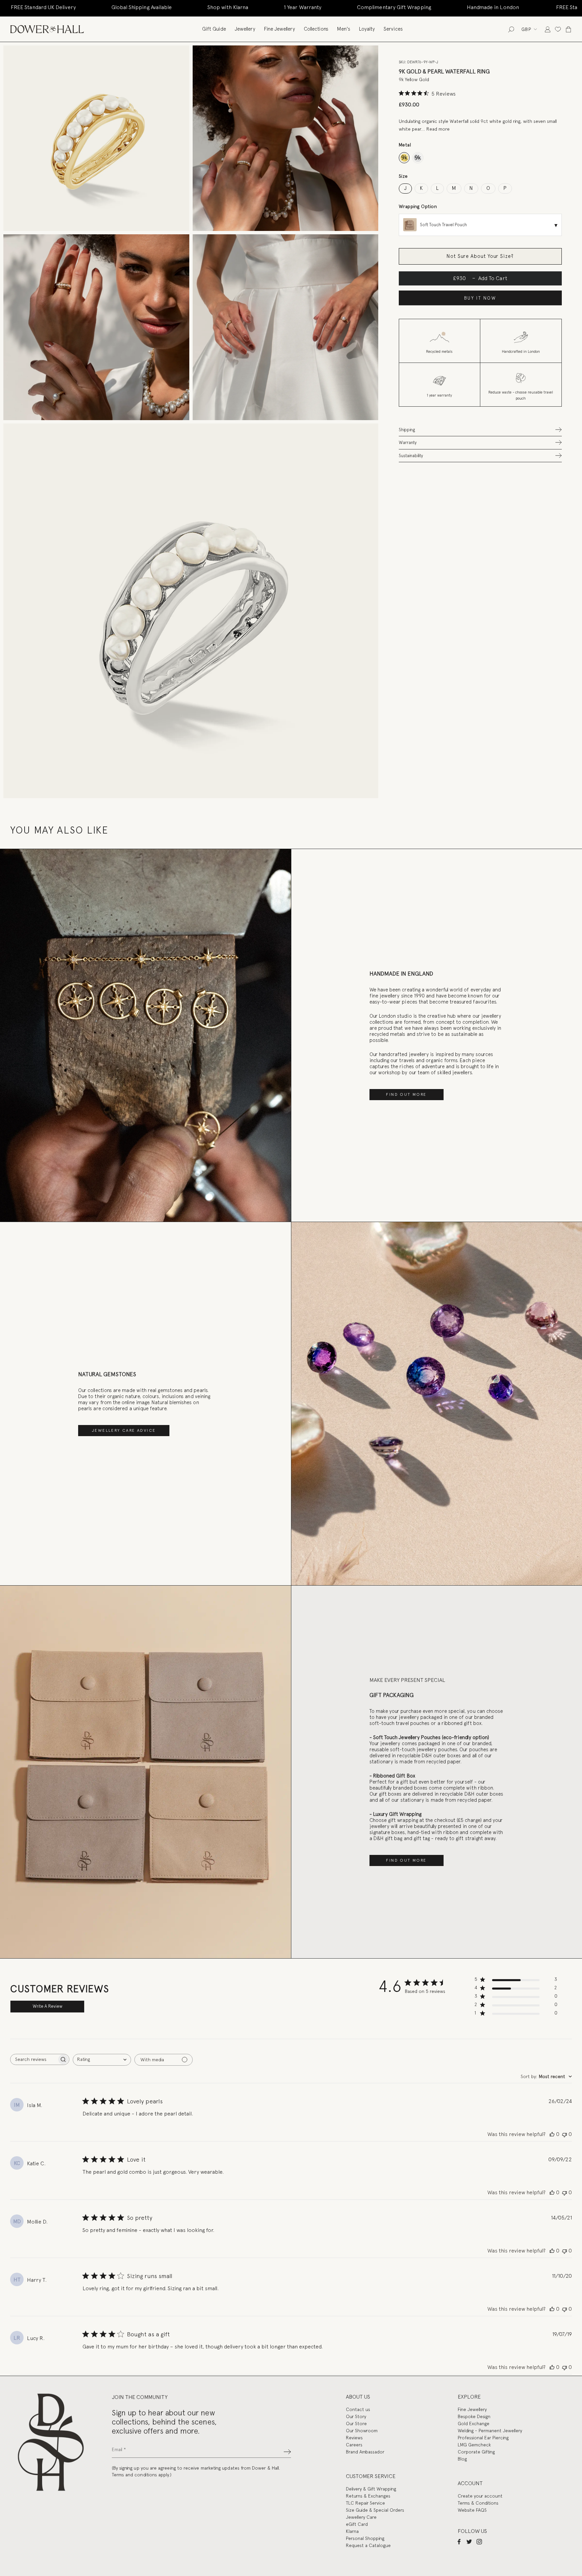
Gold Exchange (474, 2424)
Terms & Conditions (478, 2503)
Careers (354, 2445)
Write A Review (47, 2006)
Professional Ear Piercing (483, 2438)
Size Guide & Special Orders (375, 2510)
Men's (344, 29)
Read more (438, 129)
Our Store (356, 2424)
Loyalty (367, 29)
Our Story (356, 2416)
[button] (480, 429)
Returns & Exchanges (368, 2496)
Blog (462, 2459)
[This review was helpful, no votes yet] (552, 2134)
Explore (469, 2397)
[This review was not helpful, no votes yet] (564, 2134)
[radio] (404, 158)
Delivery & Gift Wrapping (371, 2489)
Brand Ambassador (365, 2452)
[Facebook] (459, 2541)
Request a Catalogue (368, 2545)
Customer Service (371, 2476)
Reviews (354, 2438)
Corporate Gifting (476, 2452)
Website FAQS (472, 2510)
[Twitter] (469, 2541)
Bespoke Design (474, 2416)
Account (470, 2483)
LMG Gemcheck (474, 2445)
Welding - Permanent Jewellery (490, 2431)
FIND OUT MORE (406, 1094)
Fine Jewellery (280, 29)
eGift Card (357, 2524)
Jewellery (245, 29)
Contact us (358, 2409)
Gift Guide (214, 29)
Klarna (352, 2531)
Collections (316, 29)
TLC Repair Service (365, 2503)
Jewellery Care (361, 2517)
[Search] (511, 29)
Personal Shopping (365, 2538)
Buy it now (480, 298)
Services (393, 29)
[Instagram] (479, 2541)
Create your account (480, 2496)
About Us (358, 2397)
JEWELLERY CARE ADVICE (124, 1430)
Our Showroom (362, 2431)
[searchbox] (34, 2059)
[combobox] (102, 2060)
